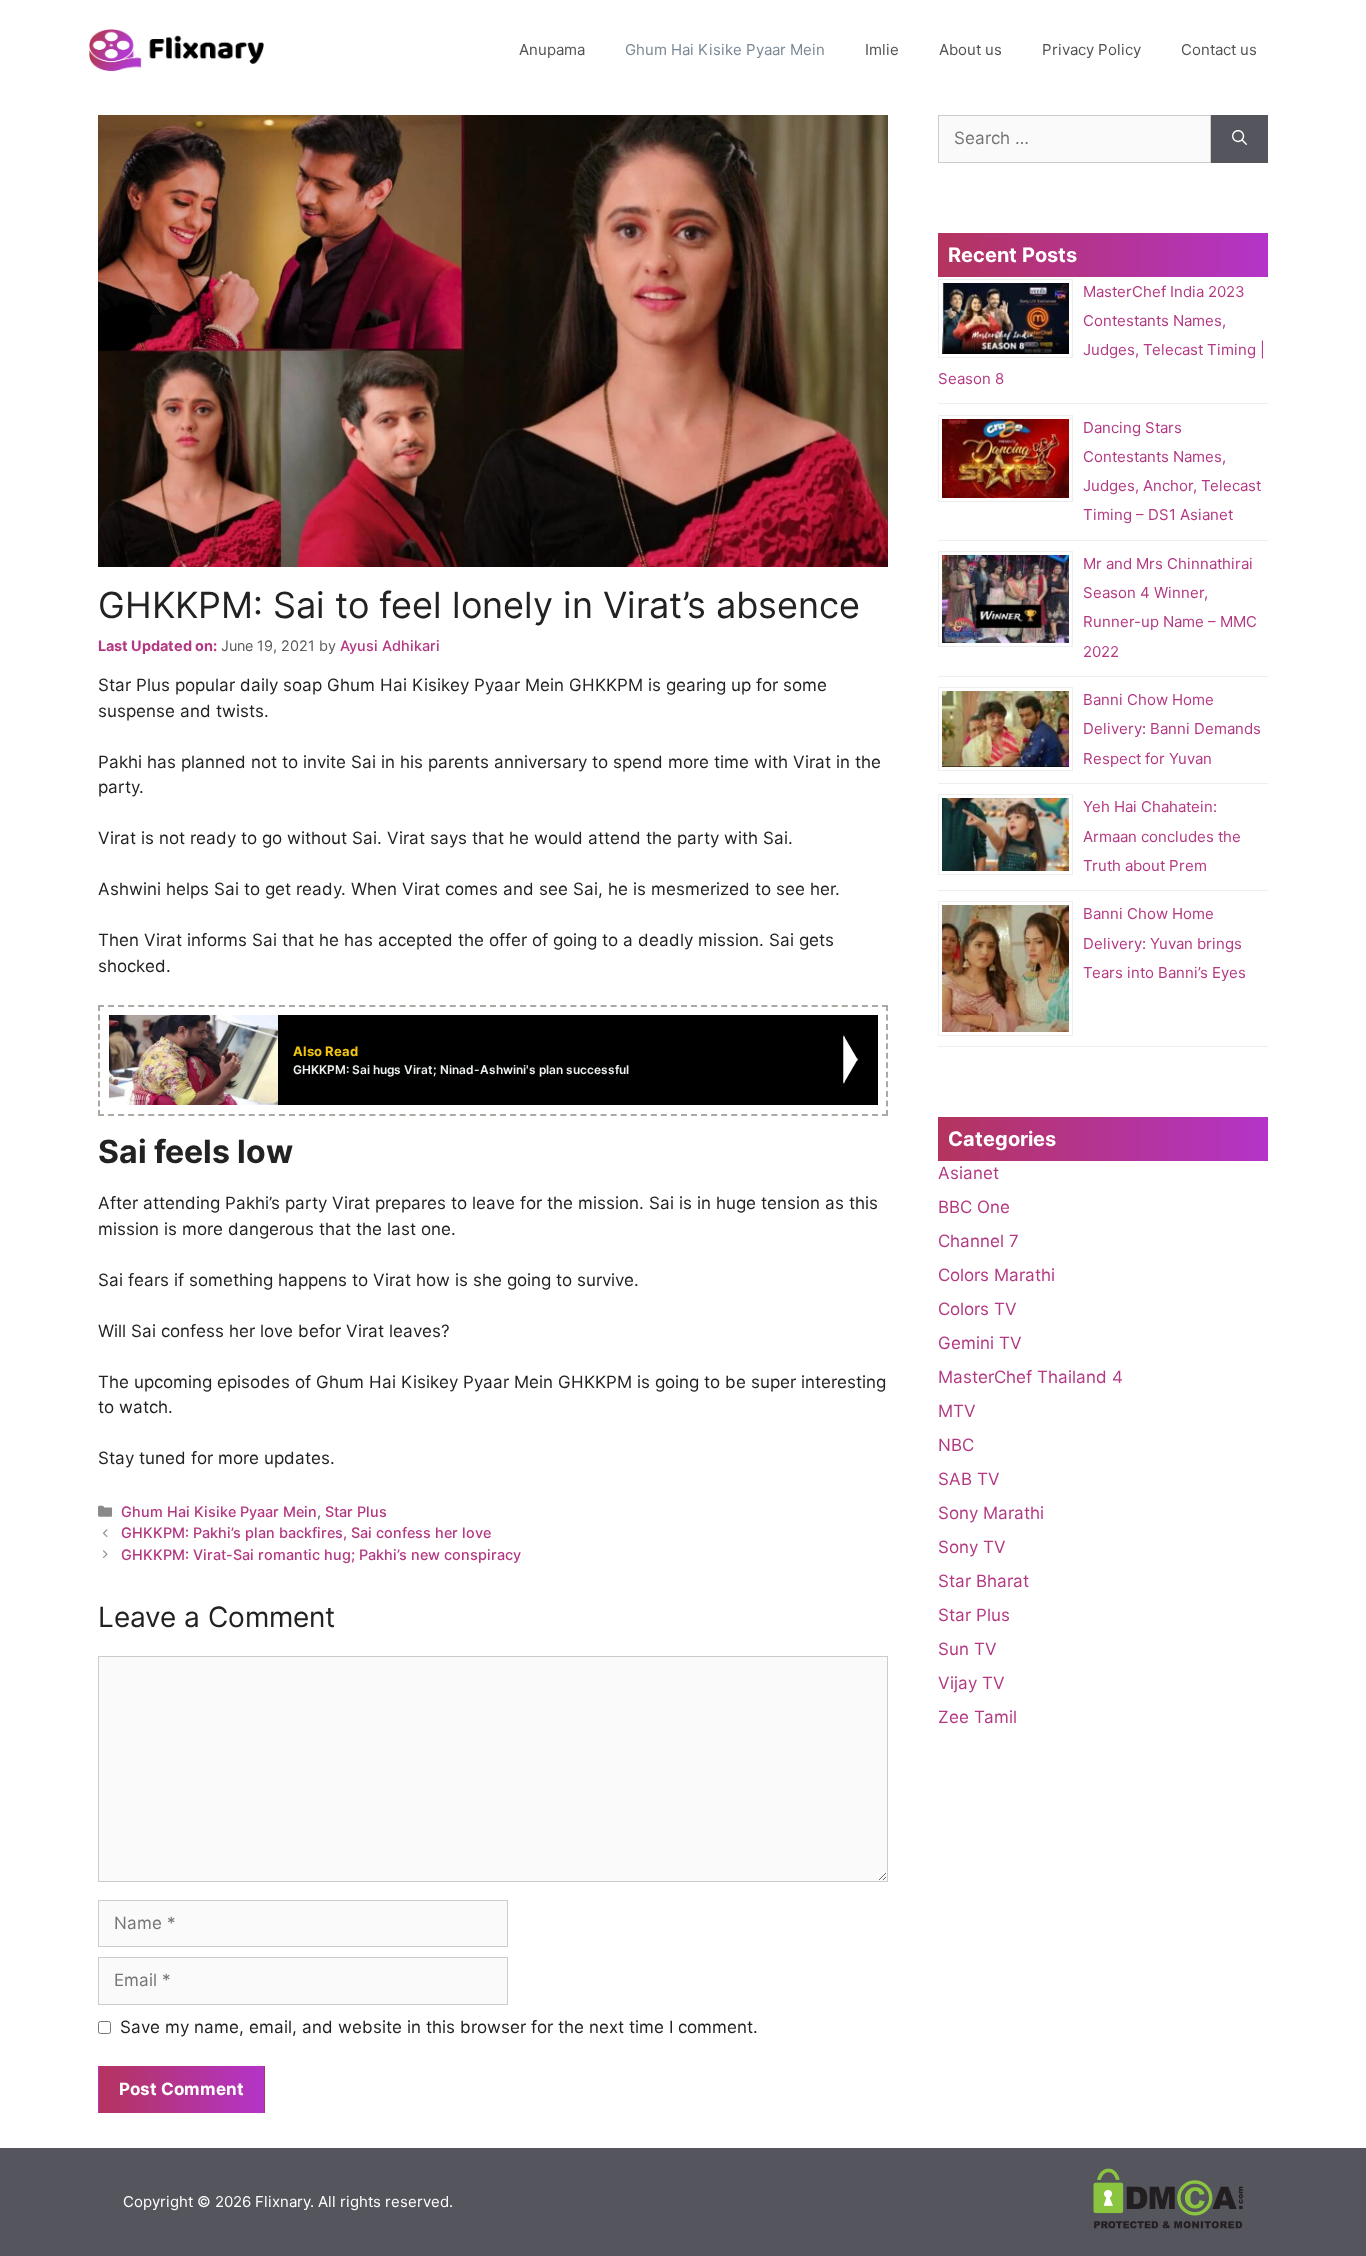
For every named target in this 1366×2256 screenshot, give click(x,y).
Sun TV (967, 1649)
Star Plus (356, 1511)
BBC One (974, 1207)
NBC (956, 1445)
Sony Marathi (991, 1513)
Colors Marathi (996, 1275)
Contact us (1219, 49)
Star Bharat (983, 1581)
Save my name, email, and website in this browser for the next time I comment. (439, 2027)
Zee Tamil (977, 1717)
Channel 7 (978, 1241)
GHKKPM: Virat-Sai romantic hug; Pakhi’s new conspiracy (321, 1554)
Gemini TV (980, 1343)
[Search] (1239, 139)
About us (970, 49)
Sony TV (972, 1547)
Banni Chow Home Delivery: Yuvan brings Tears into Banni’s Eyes (1164, 943)
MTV (957, 1411)
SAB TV (969, 1479)
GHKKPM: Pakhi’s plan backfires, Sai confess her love (306, 1532)
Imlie (882, 49)
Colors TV (977, 1309)
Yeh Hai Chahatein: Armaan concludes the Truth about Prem (1162, 836)
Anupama (552, 49)
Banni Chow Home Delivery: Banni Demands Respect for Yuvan (1172, 728)
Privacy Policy (1091, 49)
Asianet (968, 1173)
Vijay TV (971, 1683)
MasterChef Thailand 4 (1030, 1377)
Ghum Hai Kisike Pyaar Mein (725, 49)
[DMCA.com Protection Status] (1168, 2223)
